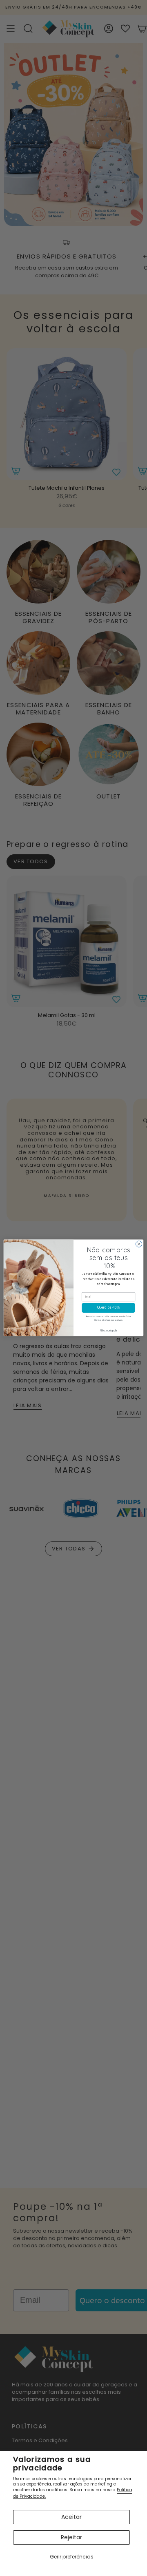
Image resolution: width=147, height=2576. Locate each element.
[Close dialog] (139, 1244)
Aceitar (71, 2517)
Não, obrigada (109, 1331)
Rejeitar (71, 2537)
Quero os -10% (108, 1308)
